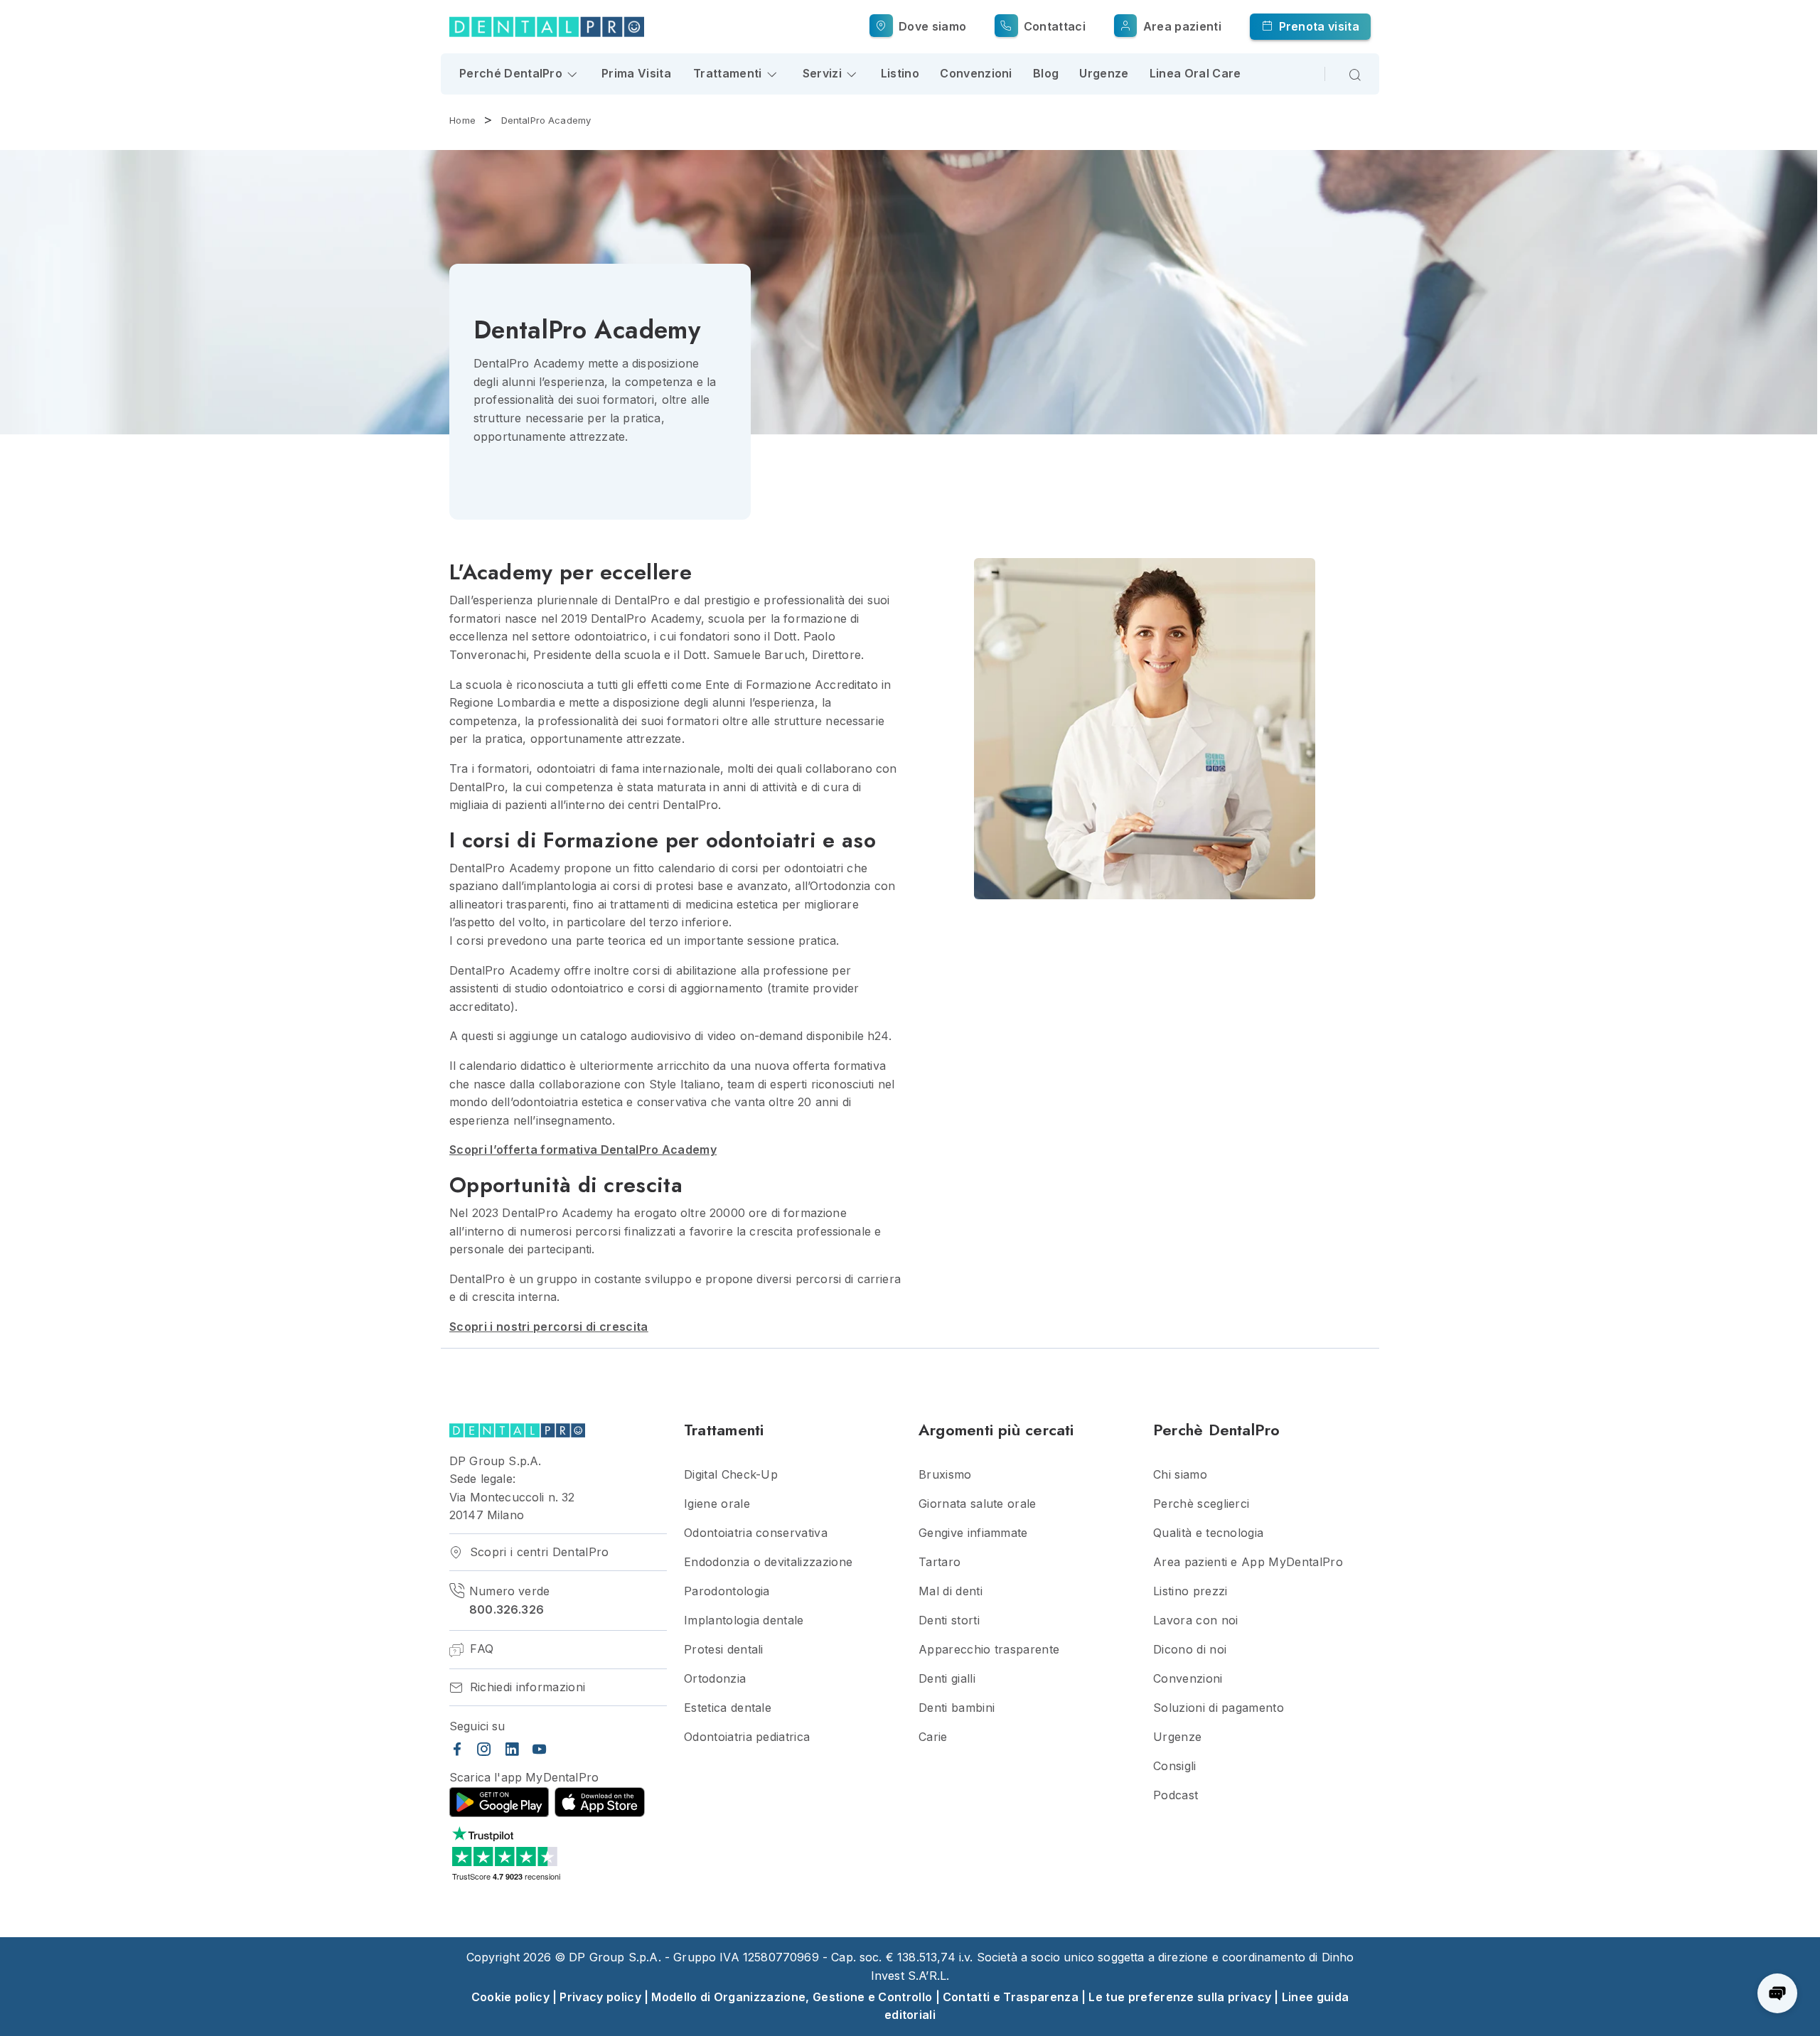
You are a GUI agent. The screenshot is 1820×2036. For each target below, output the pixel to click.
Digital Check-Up (731, 1475)
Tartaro (940, 1562)
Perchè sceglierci (1201, 1504)
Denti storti (949, 1620)
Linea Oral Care (1195, 73)
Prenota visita (1317, 26)
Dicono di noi (1190, 1650)
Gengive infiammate (973, 1533)
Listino (900, 73)
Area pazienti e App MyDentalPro (1248, 1562)
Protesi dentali (724, 1650)
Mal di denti (951, 1591)
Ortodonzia (715, 1679)
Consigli (1175, 1766)
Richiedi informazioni (525, 1687)
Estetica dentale (728, 1708)
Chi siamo (1180, 1475)
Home (462, 120)
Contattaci (1053, 26)
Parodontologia (727, 1591)
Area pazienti (1180, 26)
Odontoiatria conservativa (756, 1533)
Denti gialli (947, 1679)
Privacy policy (600, 1997)
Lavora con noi (1195, 1620)
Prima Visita (636, 73)
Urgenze (1104, 73)
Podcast (1176, 1795)
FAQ (480, 1649)
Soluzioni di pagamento (1219, 1708)
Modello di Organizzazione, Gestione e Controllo (792, 1997)
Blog (1046, 73)
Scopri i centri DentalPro (537, 1552)
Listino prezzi (1190, 1591)
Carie (933, 1737)
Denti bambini (957, 1708)
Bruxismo (945, 1475)
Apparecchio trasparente (989, 1650)
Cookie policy (510, 1997)
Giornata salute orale (978, 1504)
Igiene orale (717, 1504)
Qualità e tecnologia (1208, 1533)
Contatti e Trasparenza (1011, 1997)
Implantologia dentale (744, 1620)
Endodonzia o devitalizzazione (768, 1562)
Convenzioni (976, 73)
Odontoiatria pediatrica (747, 1737)
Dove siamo (931, 26)
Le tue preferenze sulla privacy (1180, 1997)
